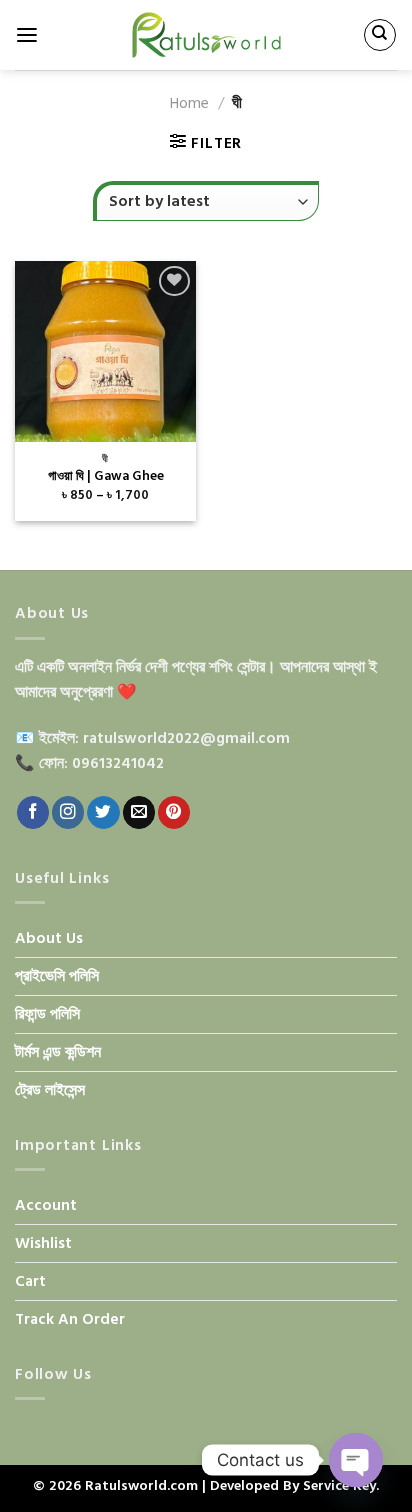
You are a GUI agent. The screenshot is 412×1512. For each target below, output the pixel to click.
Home (189, 103)
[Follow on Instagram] (68, 812)
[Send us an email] (139, 812)
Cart (30, 1281)
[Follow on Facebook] (33, 812)
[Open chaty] (356, 1460)
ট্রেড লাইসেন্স (50, 1090)
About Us (49, 938)
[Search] (379, 34)
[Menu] (27, 35)
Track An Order (70, 1319)
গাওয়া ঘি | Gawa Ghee (106, 476)
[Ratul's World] (206, 35)
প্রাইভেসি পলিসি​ (57, 976)
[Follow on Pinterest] (174, 812)
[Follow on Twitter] (103, 812)
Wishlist (43, 1243)
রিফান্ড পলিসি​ (47, 1014)
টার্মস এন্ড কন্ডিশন (58, 1052)
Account (46, 1205)
